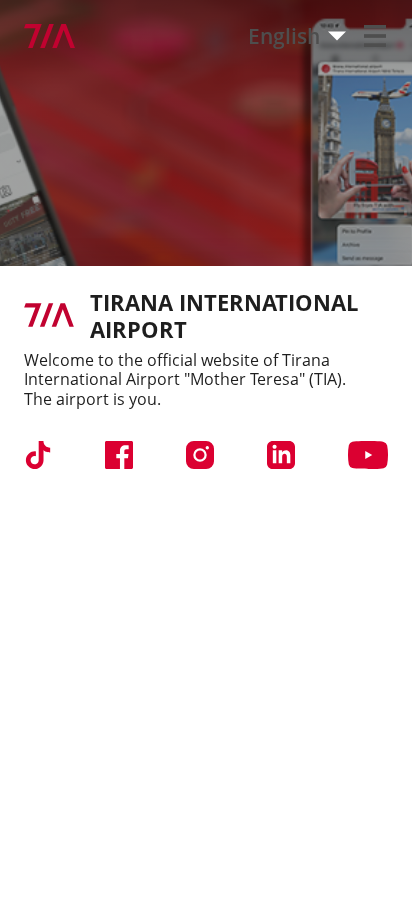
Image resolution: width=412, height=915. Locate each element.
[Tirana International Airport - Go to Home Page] (37, 36)
